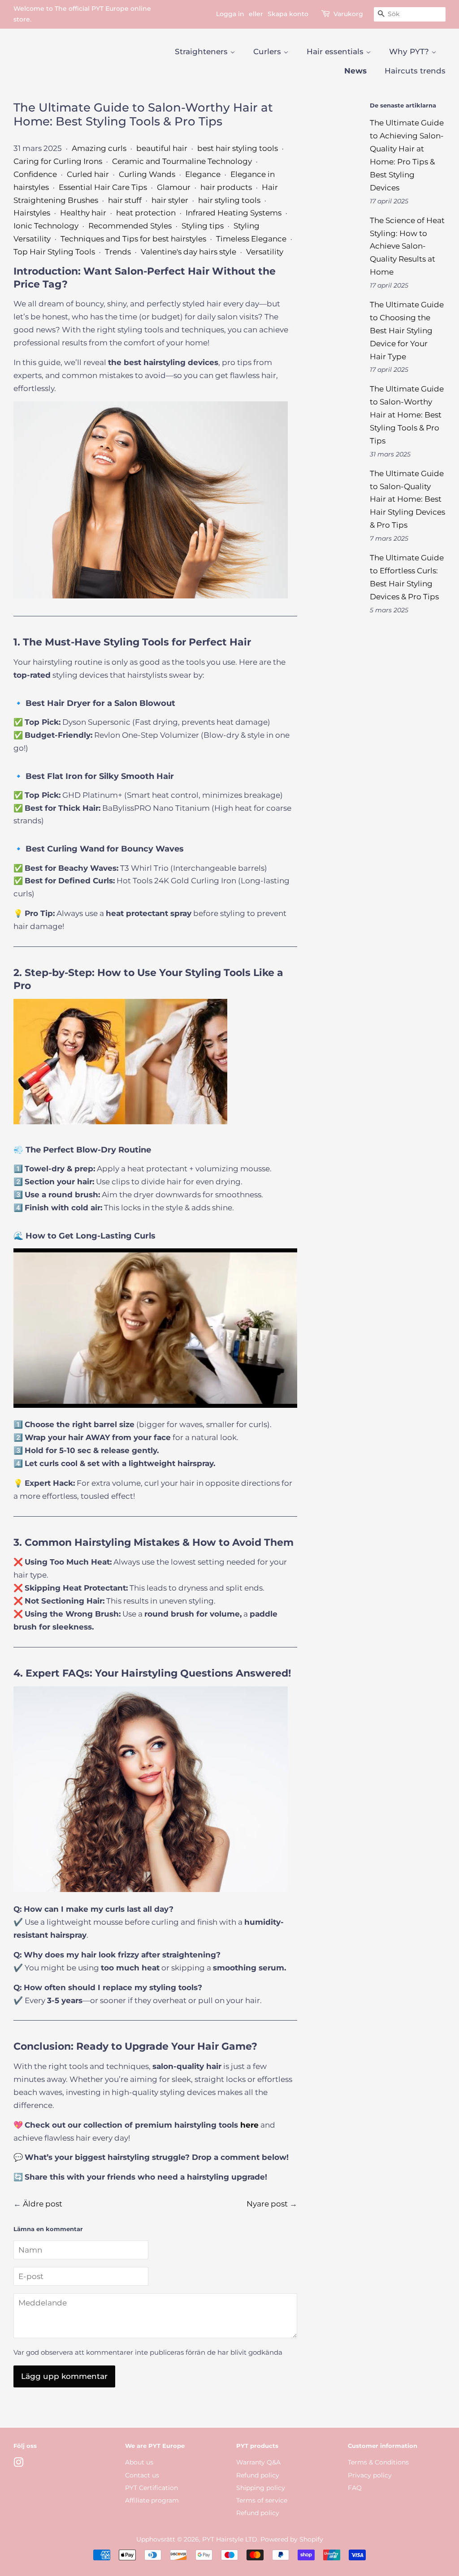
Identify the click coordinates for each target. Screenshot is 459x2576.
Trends (118, 252)
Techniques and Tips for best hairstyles (133, 239)
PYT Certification (152, 2488)
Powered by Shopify (292, 2539)
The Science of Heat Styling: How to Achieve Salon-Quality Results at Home (407, 246)
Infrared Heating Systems (234, 213)
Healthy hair (83, 213)
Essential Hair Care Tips (103, 187)
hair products (226, 187)
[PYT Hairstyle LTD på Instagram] (18, 2464)
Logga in (230, 14)
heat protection (146, 213)
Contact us (142, 2475)
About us (139, 2462)
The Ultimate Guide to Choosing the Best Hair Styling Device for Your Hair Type (407, 331)
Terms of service (262, 2500)
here (249, 2125)
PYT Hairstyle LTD (230, 2539)
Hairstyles (32, 213)
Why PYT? (410, 52)
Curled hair (88, 174)
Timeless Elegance (251, 239)
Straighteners (202, 52)
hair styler (170, 200)
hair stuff (125, 200)
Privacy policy (370, 2475)
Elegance (203, 174)
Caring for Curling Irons (58, 161)
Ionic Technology (46, 226)
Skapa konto (288, 14)
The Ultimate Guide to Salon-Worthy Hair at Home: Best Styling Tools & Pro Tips (407, 415)
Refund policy (258, 2475)
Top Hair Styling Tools (54, 252)
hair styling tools (229, 200)
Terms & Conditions (378, 2462)
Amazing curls (99, 148)
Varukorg (348, 14)
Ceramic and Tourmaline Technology (182, 161)
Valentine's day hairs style (188, 252)
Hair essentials (336, 52)
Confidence (35, 174)
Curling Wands (147, 174)
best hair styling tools (238, 148)
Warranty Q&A (258, 2462)
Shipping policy (261, 2488)
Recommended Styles (130, 226)
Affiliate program (152, 2500)
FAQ (355, 2488)
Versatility (265, 252)
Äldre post (43, 2204)
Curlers (268, 52)
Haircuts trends (415, 71)
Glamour (174, 187)
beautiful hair (162, 148)
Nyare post (267, 2204)
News (355, 71)
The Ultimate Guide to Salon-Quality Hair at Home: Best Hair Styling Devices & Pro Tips (407, 499)
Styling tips (203, 226)
